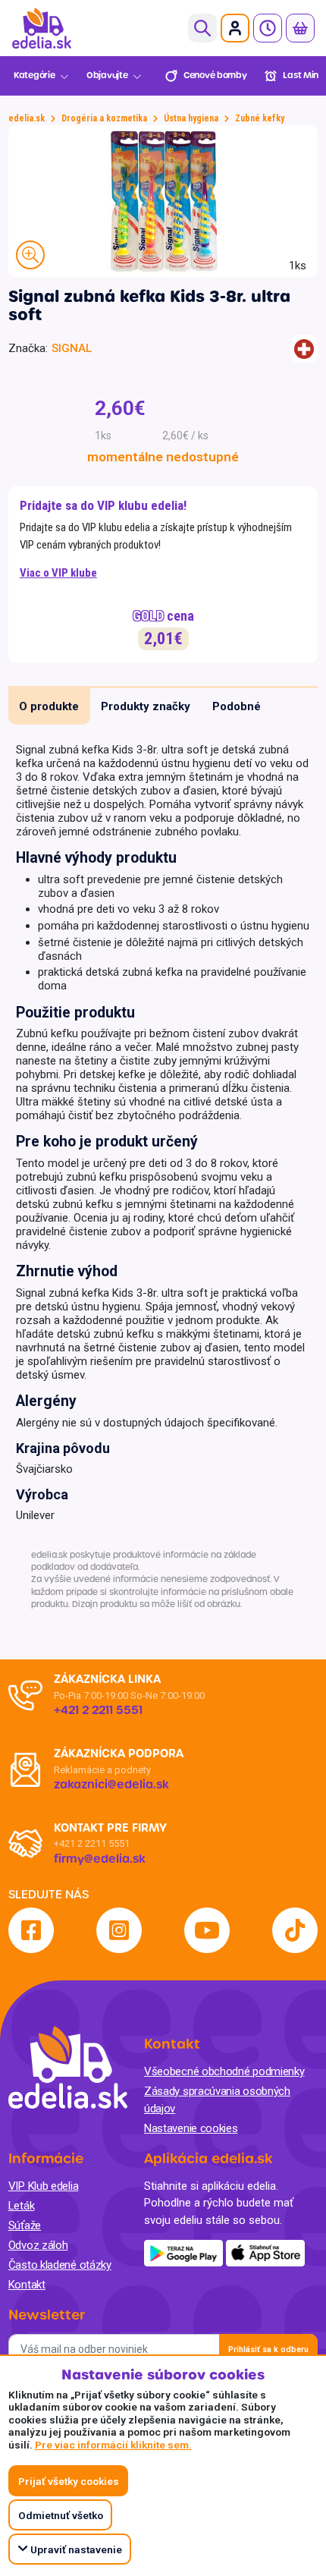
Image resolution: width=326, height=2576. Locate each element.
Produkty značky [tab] (146, 706)
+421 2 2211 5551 (92, 1843)
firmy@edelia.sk (100, 1859)
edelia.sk (27, 118)
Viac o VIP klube (58, 573)
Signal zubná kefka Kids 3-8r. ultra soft (149, 306)
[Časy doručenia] (268, 28)
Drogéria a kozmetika (104, 118)
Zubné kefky (260, 118)
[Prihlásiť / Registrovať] (235, 28)
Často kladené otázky (60, 2265)
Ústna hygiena (191, 118)
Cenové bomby (215, 75)
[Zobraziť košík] (300, 28)
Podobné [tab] (237, 706)
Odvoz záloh (38, 2245)
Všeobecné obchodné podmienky (224, 2071)
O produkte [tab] (49, 706)
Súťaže (25, 2225)
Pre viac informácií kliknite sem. (113, 2445)
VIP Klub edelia (44, 2186)
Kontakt (27, 2285)
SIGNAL (72, 348)
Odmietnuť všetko (61, 2515)
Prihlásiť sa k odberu (268, 2350)
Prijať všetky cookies (69, 2481)
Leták (22, 2206)
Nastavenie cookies (191, 2128)
